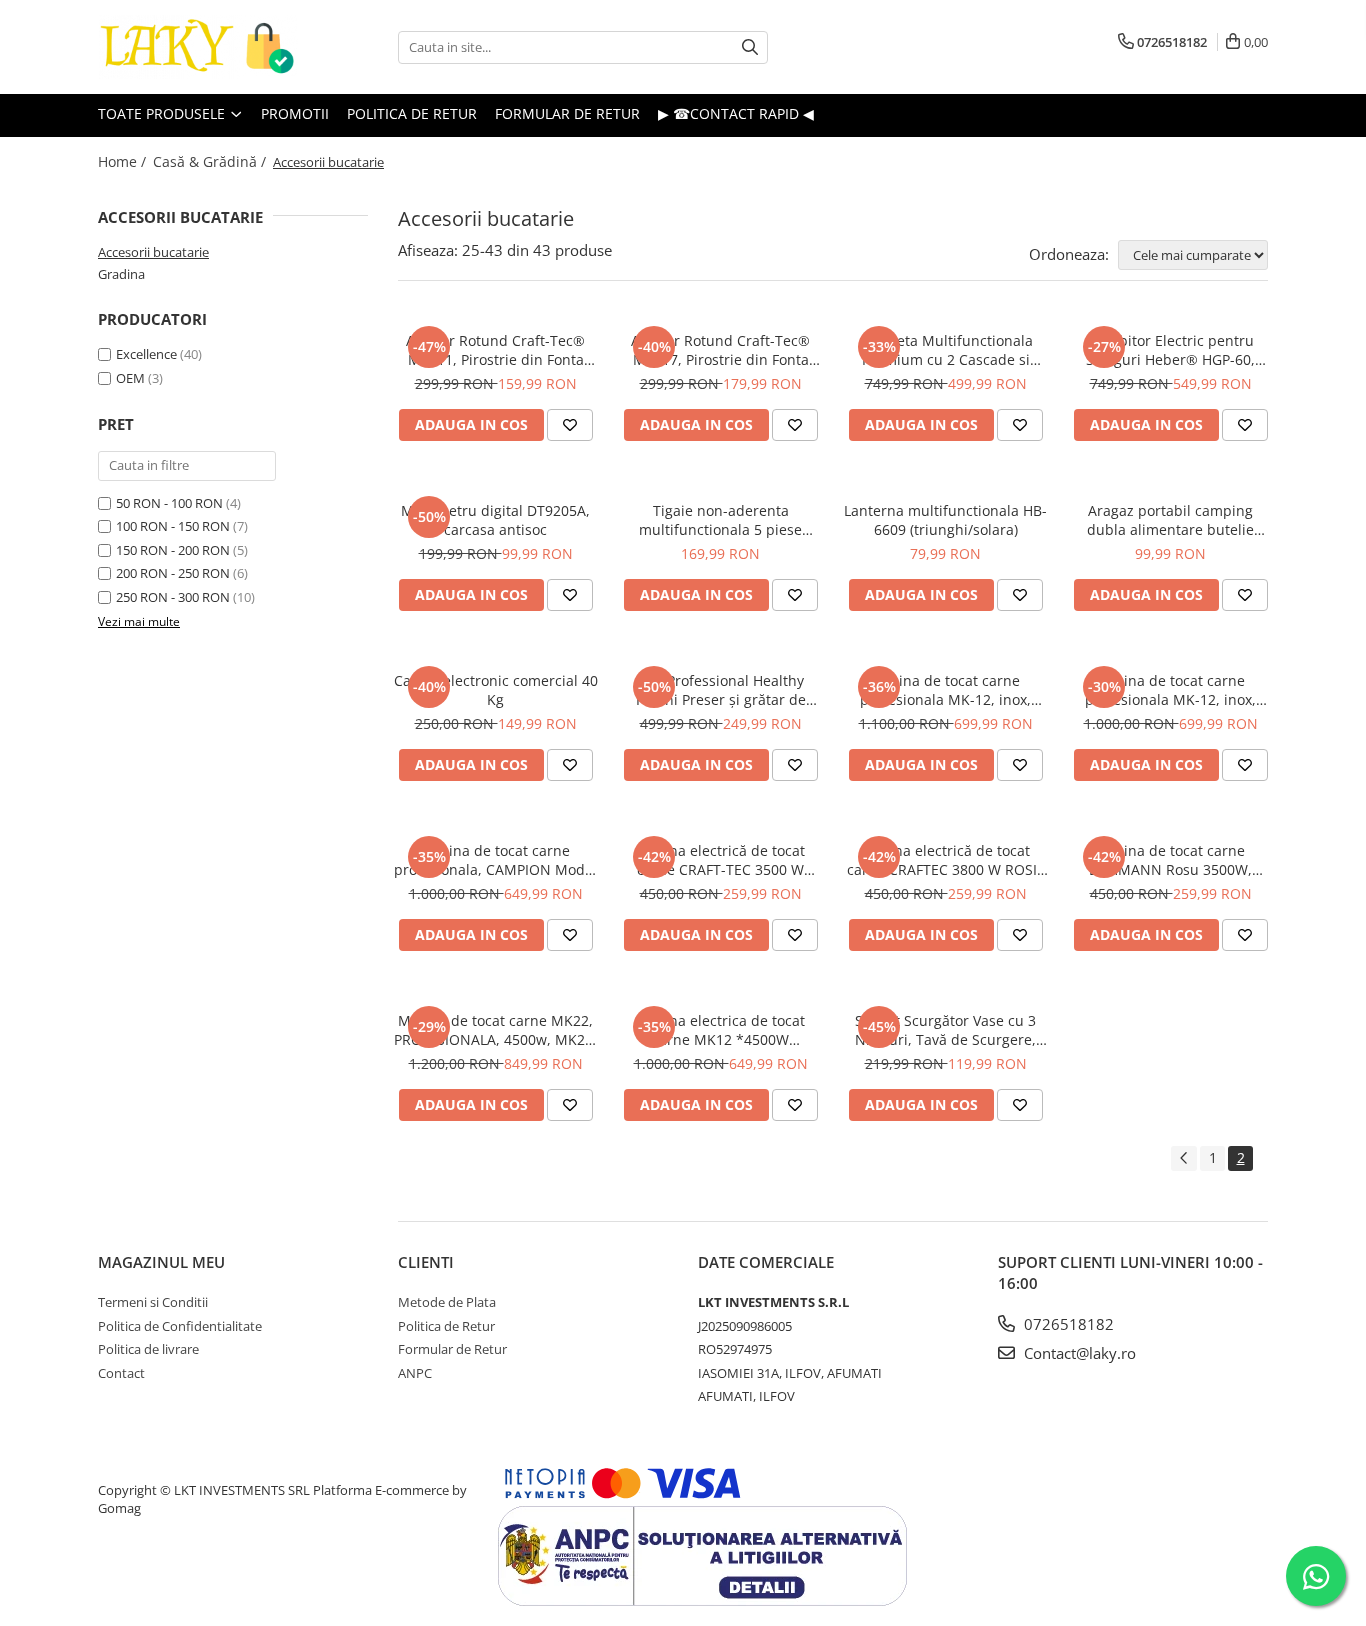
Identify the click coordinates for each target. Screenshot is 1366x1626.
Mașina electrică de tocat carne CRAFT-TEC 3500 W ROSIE (721, 860)
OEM (130, 378)
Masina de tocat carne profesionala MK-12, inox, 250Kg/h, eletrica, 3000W (1170, 690)
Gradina (121, 274)
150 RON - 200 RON (173, 550)
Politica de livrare (148, 1349)
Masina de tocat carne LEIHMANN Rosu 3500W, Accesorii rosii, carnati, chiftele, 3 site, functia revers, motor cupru (1170, 860)
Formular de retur (567, 113)
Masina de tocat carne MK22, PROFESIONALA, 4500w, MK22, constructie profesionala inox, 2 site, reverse (495, 1030)
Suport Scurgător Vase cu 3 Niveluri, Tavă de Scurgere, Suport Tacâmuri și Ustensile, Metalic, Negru (945, 1030)
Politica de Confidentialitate (180, 1326)
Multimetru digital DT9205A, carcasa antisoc (495, 520)
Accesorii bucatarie (153, 252)
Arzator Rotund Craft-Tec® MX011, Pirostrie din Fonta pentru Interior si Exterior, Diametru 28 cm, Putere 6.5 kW (495, 350)
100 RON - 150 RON (173, 526)
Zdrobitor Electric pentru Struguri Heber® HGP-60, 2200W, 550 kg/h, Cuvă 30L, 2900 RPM (1171, 350)
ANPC (415, 1373)
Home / (124, 161)
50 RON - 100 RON (169, 503)
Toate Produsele (163, 113)
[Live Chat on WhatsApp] (1316, 1576)
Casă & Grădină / (211, 161)
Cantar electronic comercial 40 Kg (496, 690)
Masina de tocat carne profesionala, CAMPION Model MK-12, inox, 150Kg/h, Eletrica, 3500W (496, 860)
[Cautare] (750, 47)
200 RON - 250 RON (173, 573)
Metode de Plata (447, 1302)
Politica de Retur (412, 113)
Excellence (146, 354)
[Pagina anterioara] (1184, 1158)
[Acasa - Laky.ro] (198, 47)
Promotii (295, 113)
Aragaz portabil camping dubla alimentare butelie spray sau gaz (1170, 520)
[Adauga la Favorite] (570, 425)
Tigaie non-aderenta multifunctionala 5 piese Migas (720, 520)
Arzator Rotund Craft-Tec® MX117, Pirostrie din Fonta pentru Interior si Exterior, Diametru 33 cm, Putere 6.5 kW (720, 350)
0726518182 (1067, 1324)
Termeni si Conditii (153, 1302)
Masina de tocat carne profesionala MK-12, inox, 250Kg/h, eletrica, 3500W (945, 690)
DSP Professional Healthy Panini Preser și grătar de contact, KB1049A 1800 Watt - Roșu (721, 690)
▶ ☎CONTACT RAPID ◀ (736, 113)
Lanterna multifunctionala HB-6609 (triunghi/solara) (945, 520)
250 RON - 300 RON (173, 597)
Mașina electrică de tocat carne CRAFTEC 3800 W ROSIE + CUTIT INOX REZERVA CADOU (945, 860)
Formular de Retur (452, 1349)
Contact (121, 1373)
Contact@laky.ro (1078, 1353)
